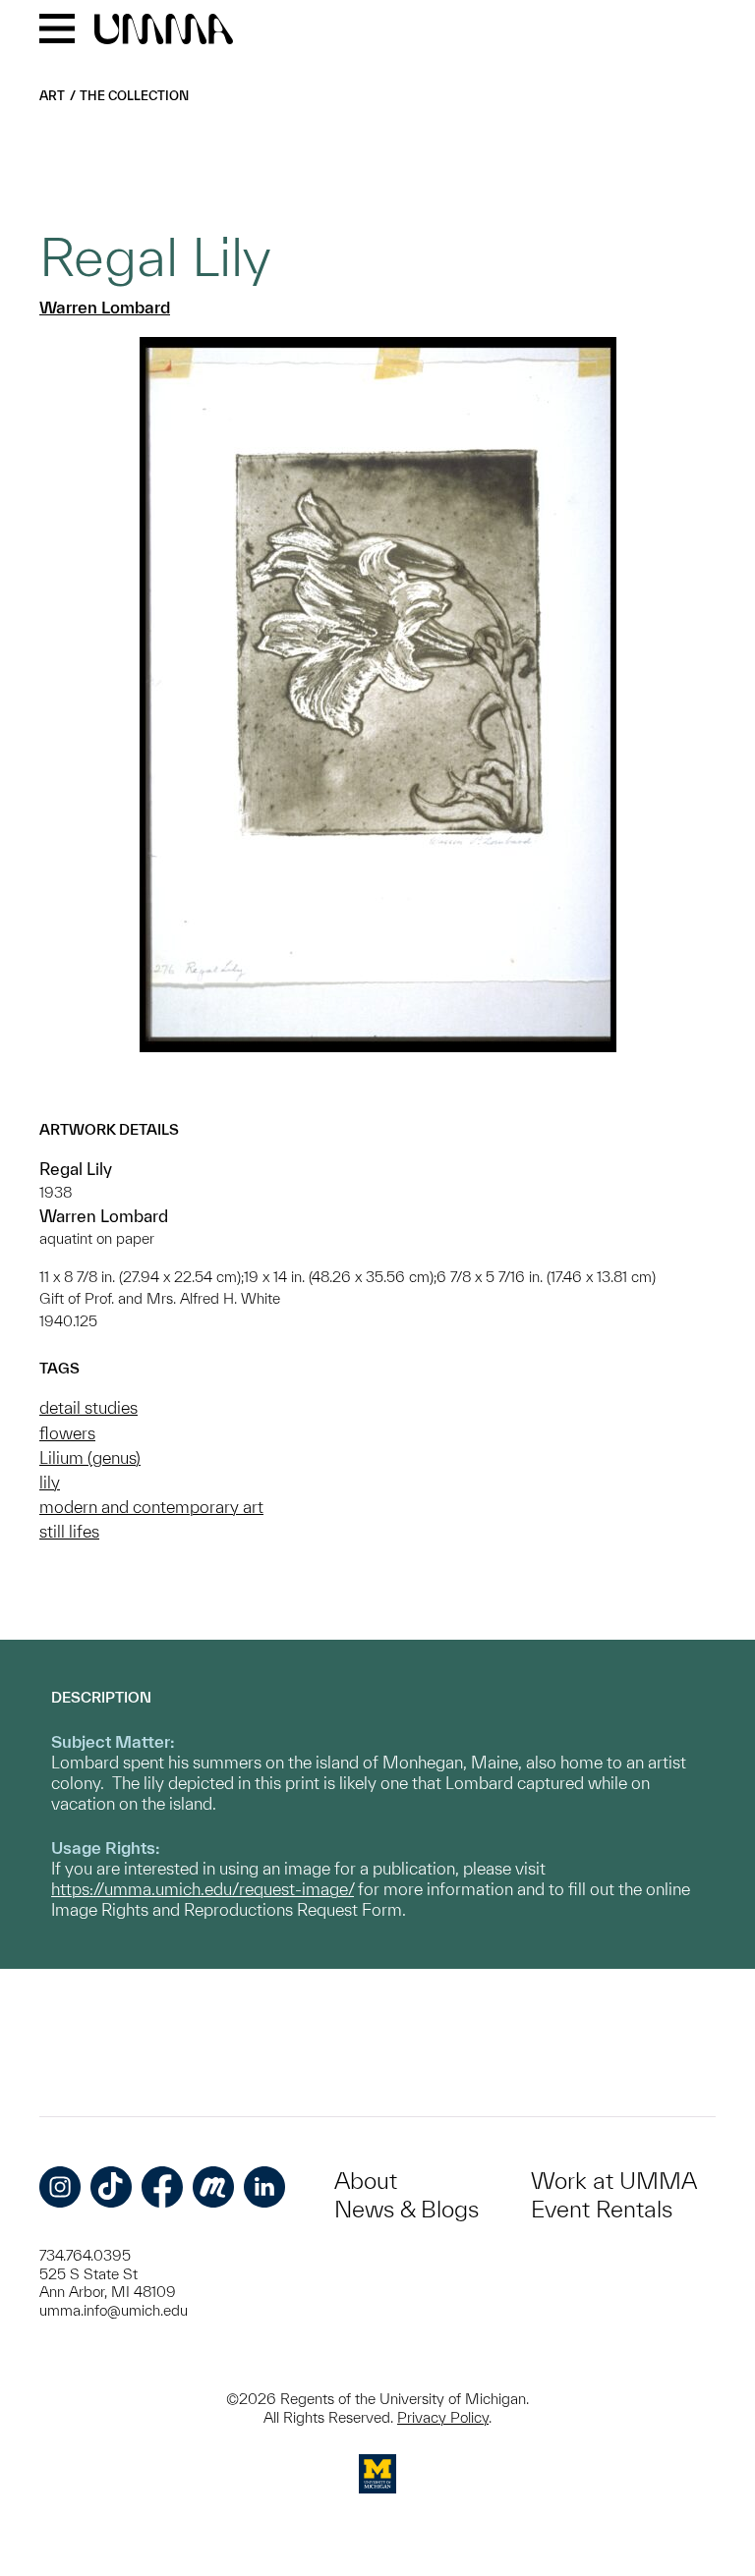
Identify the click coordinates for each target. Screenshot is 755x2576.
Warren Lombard (105, 307)
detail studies (88, 1407)
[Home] (164, 30)
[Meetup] (213, 2187)
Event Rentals (602, 2209)
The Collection (134, 96)
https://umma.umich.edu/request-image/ (203, 1889)
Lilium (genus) (90, 1457)
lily (50, 1482)
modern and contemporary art (151, 1507)
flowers (67, 1433)
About (366, 2181)
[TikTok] (111, 2187)
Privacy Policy (443, 2417)
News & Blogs (407, 2209)
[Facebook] (162, 2187)
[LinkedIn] (264, 2187)
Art (52, 96)
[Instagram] (60, 2187)
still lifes (69, 1531)
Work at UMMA (614, 2181)
